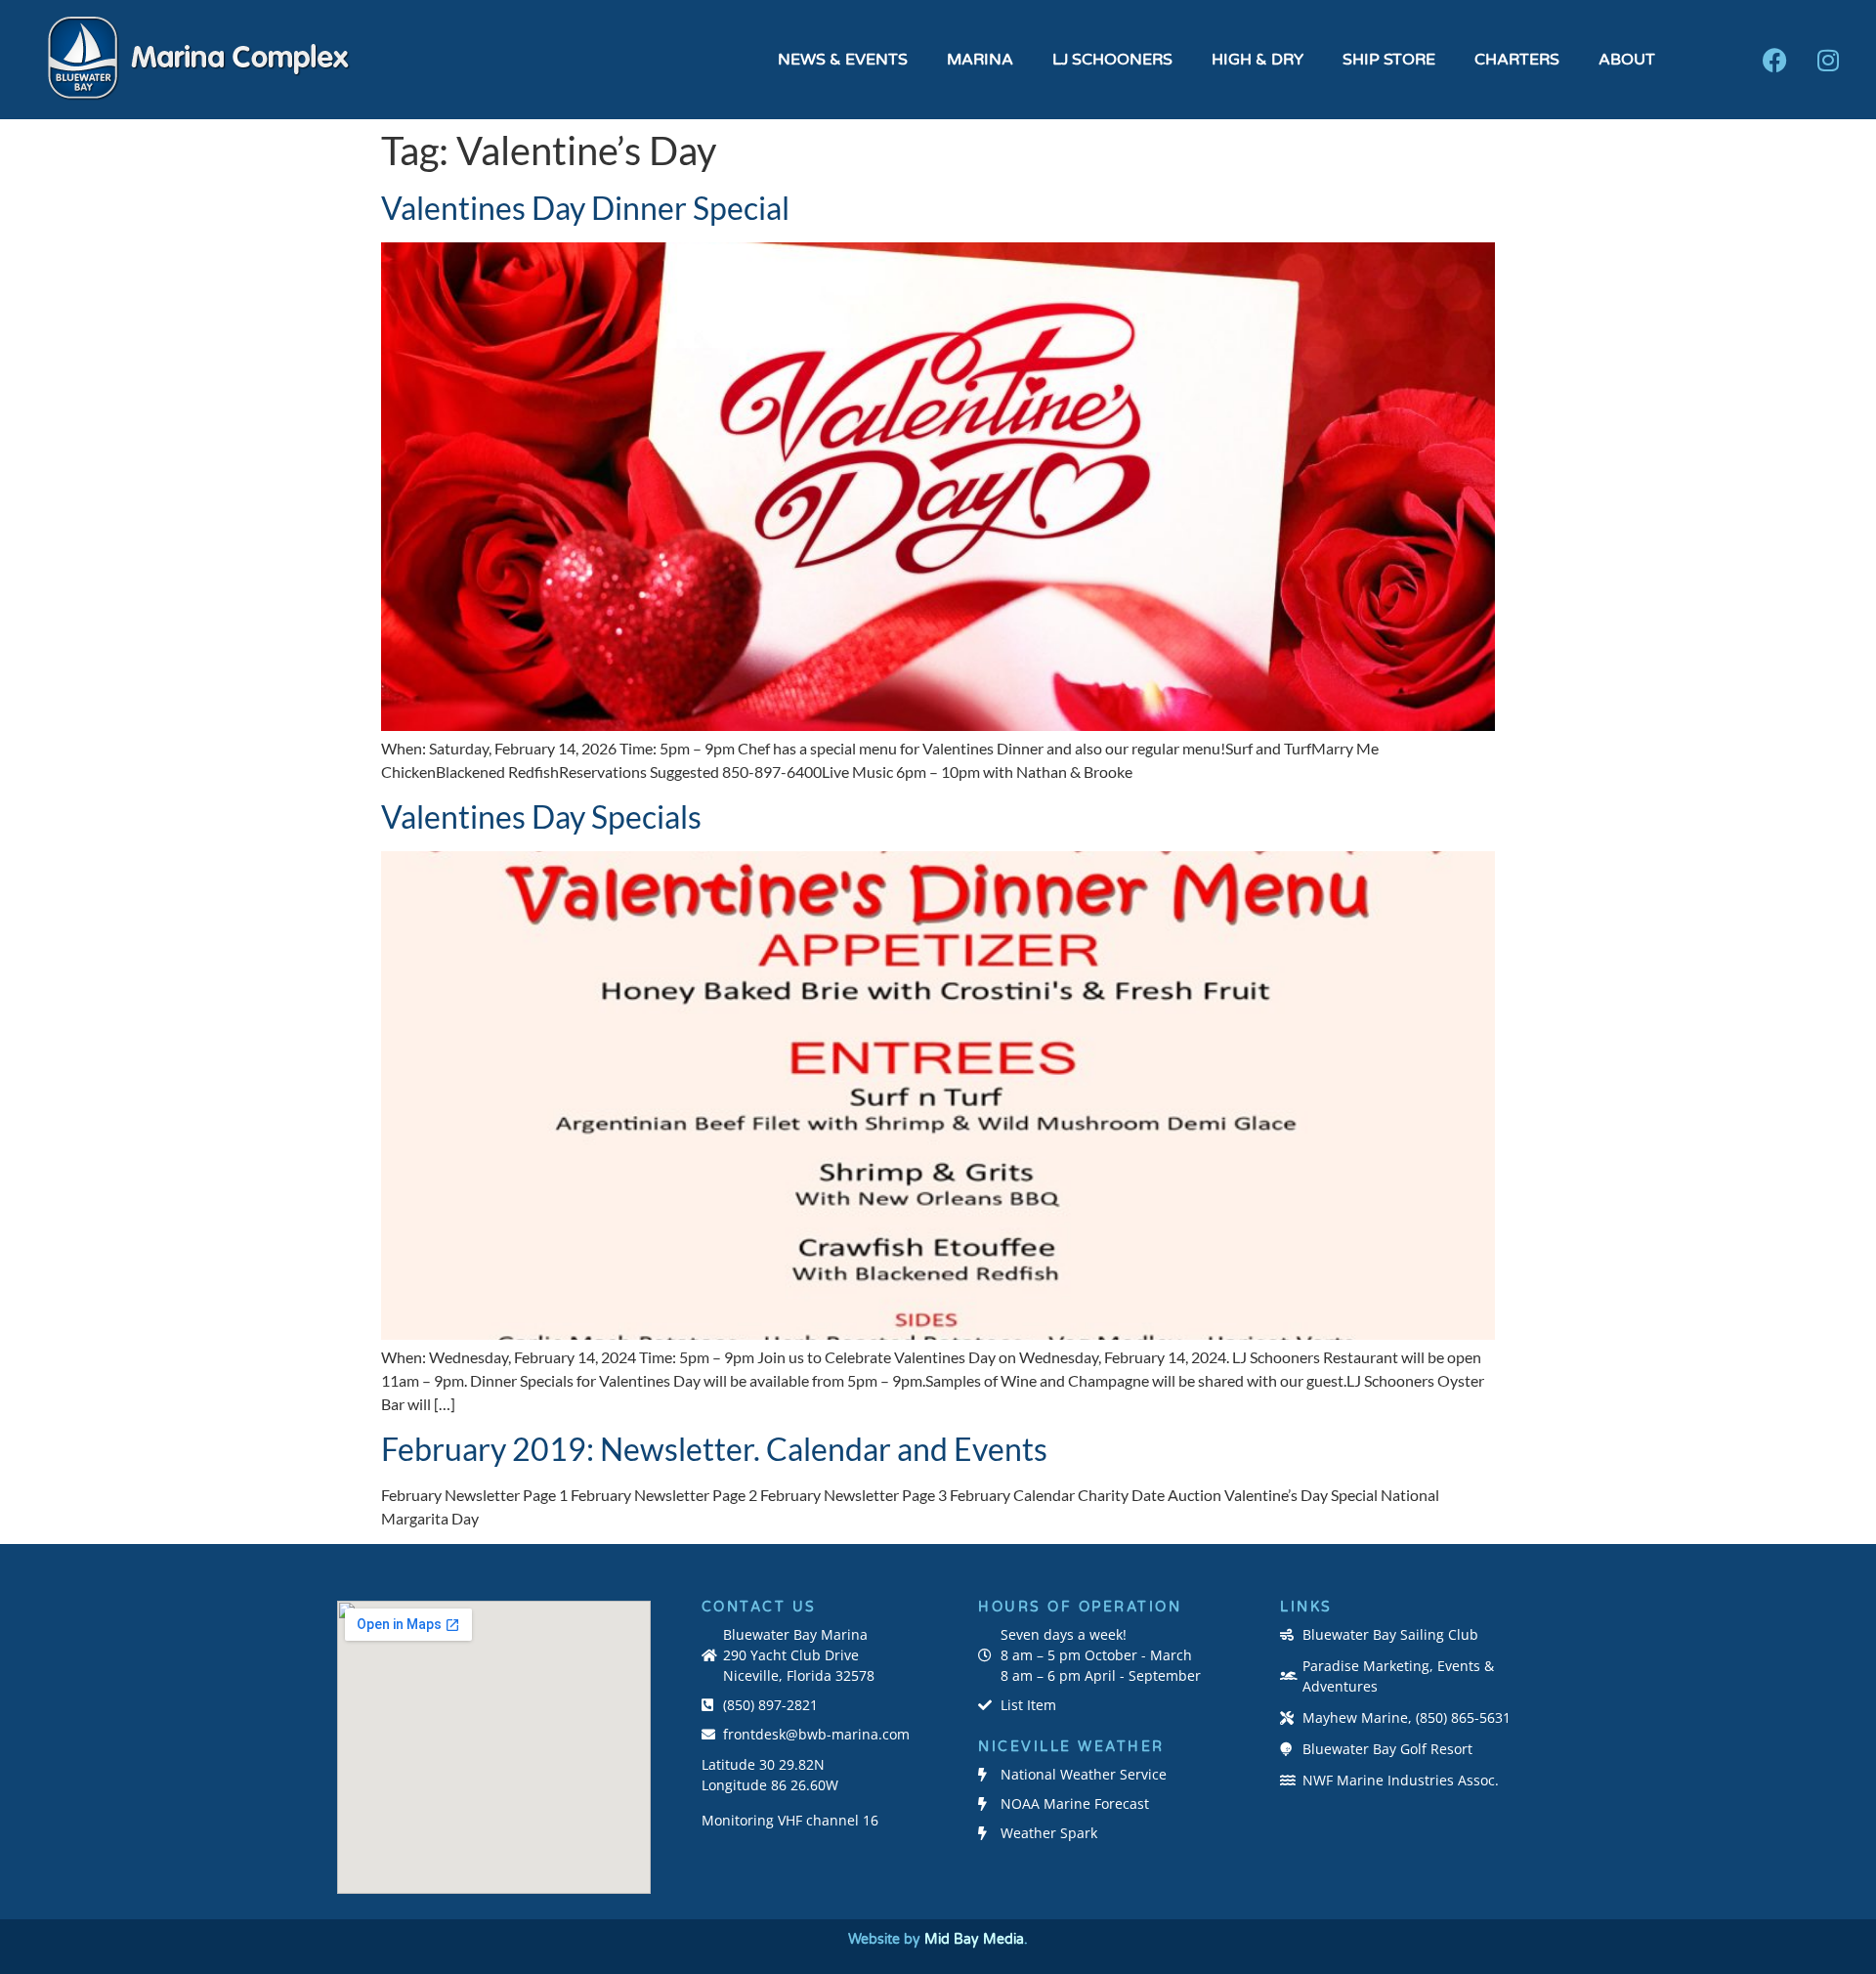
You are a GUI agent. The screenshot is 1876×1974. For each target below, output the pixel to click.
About (1627, 60)
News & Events (843, 60)
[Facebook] (1774, 60)
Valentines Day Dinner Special (585, 208)
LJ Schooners (1112, 60)
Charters (1517, 60)
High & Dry (1258, 60)
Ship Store (1389, 60)
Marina (980, 60)
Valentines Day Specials (541, 816)
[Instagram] (1828, 60)
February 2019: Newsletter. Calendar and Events (714, 1449)
